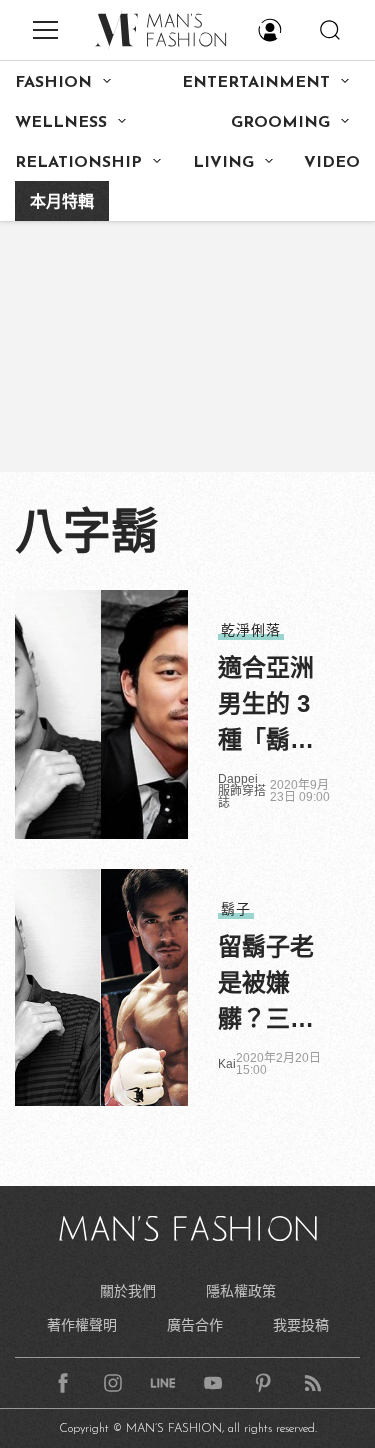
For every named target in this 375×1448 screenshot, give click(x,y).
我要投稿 (301, 1325)
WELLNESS (61, 123)
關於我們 (128, 1291)
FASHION (53, 83)
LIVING (223, 163)
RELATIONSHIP (78, 163)
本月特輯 (62, 203)
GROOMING (280, 123)
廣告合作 (195, 1325)
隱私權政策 (241, 1291)
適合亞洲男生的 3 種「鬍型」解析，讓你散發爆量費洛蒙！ (272, 706)
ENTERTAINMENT (256, 83)
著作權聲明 (82, 1325)
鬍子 (236, 909)
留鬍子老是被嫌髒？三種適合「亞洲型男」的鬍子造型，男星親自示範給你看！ (266, 985)
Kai (227, 1064)
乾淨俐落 (251, 630)
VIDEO (332, 163)
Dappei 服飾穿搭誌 (242, 791)
